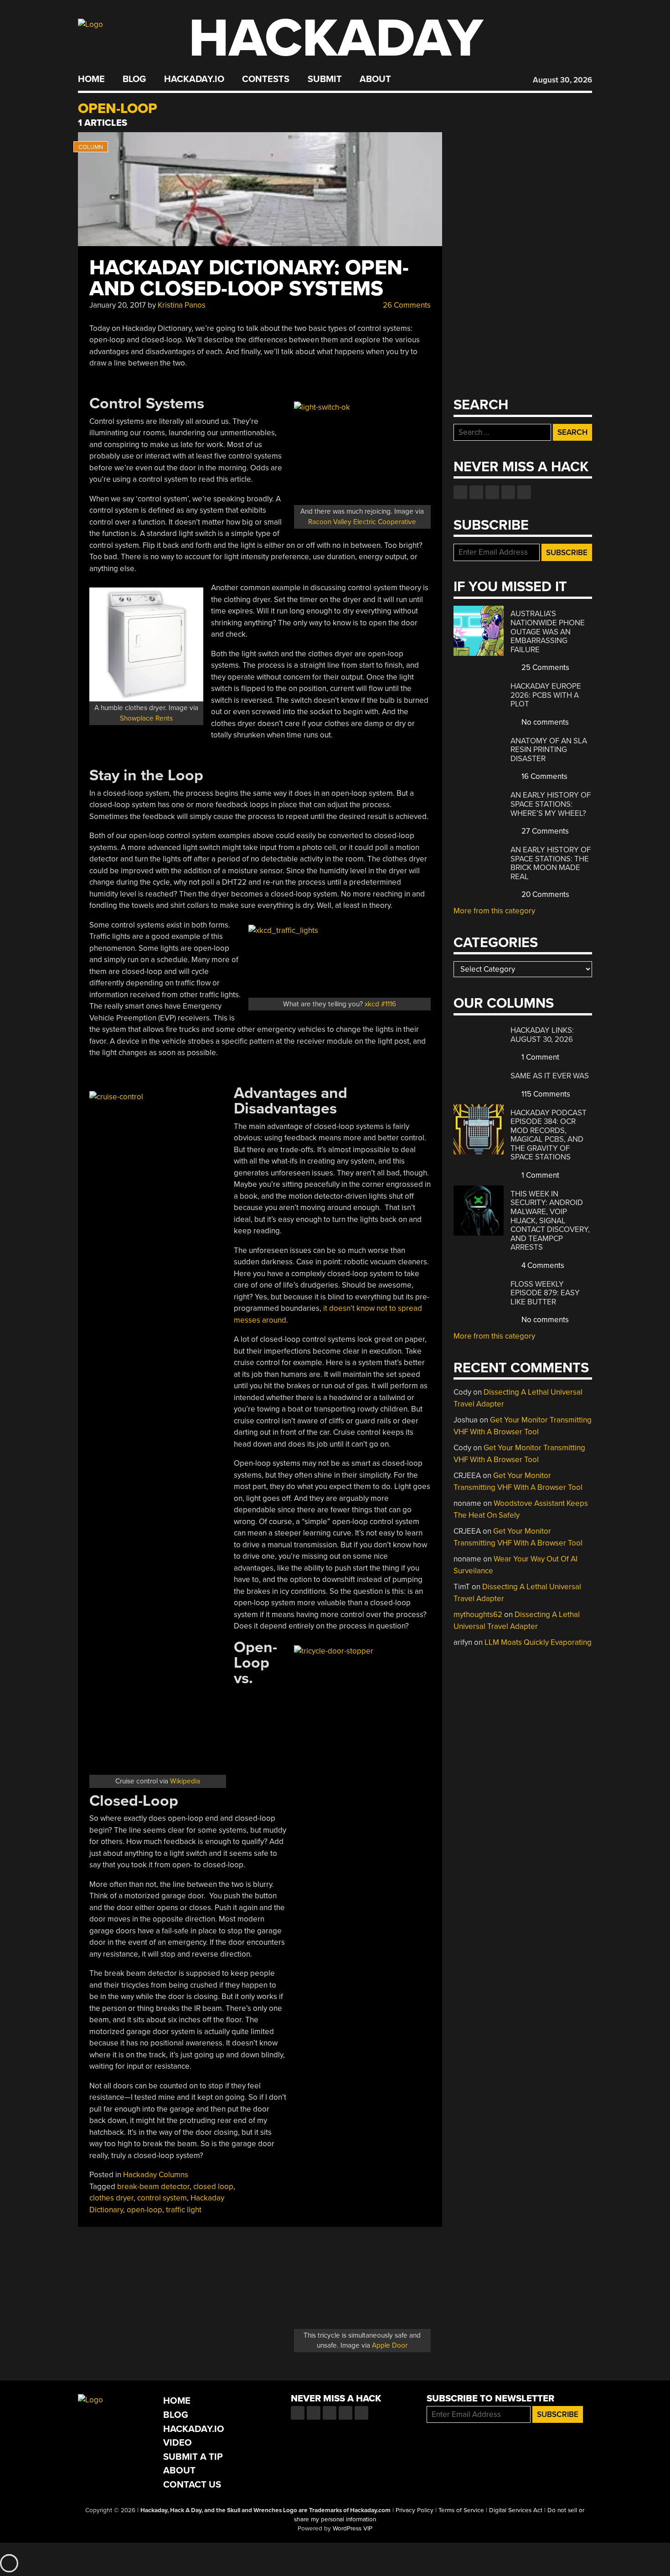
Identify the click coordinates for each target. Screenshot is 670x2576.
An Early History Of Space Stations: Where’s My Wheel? (551, 804)
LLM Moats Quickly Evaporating (538, 1642)
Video (178, 2443)
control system (162, 2198)
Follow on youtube (492, 492)
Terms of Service (461, 2510)
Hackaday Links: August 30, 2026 (542, 1035)
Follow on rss (508, 492)
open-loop (144, 2210)
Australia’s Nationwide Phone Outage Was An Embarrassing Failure (548, 631)
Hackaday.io (194, 79)
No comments (544, 722)
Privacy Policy (415, 2510)
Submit (325, 79)
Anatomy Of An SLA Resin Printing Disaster (549, 750)
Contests (266, 79)
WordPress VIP (353, 2529)
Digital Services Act (516, 2510)
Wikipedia (185, 1781)
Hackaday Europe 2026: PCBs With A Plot (546, 695)
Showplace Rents (146, 718)
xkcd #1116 (380, 1004)
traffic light (184, 2210)
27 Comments (544, 831)
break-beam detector (153, 2187)
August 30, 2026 (562, 80)
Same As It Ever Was (550, 1076)
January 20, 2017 (118, 305)
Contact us (524, 492)
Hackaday (336, 39)
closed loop (213, 2187)
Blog (134, 79)
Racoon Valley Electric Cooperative (362, 522)
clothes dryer (111, 2198)
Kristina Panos (182, 305)
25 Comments (544, 667)
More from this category (494, 911)
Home (91, 79)
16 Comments (544, 776)
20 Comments (544, 894)
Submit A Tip (193, 2457)
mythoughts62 (478, 1615)
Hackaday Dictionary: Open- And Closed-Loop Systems (249, 278)
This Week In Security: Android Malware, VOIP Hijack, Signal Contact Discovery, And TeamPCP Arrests (550, 1221)
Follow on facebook (460, 492)
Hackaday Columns (156, 2175)
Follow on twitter (476, 492)
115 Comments (545, 1094)
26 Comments (406, 305)
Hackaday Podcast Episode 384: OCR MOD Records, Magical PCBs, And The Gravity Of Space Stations (549, 1135)
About (375, 79)
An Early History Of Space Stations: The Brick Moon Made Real (551, 863)
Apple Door (390, 2345)
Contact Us (192, 2485)
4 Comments (542, 1265)
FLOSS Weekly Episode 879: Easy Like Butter (545, 1293)
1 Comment (539, 1057)
